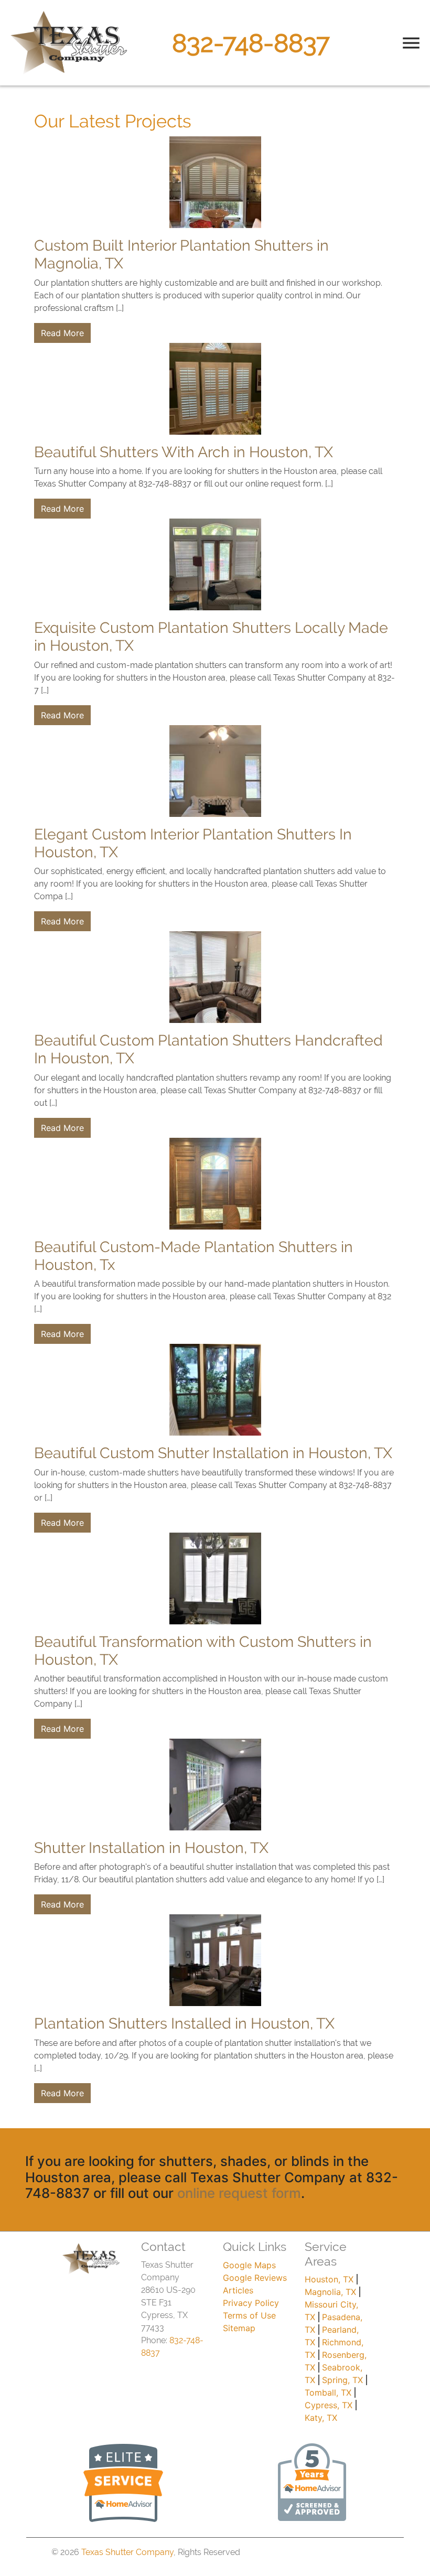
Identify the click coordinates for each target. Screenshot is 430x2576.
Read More (62, 333)
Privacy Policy (251, 2303)
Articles (238, 2290)
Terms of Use (249, 2315)
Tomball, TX (328, 2392)
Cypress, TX (329, 2405)
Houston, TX (329, 2279)
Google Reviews (255, 2278)
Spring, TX (342, 2380)
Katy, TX (321, 2418)
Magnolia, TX (330, 2292)
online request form (239, 2193)
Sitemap (239, 2328)
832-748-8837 (251, 43)
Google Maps (249, 2265)
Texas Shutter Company (127, 2552)
